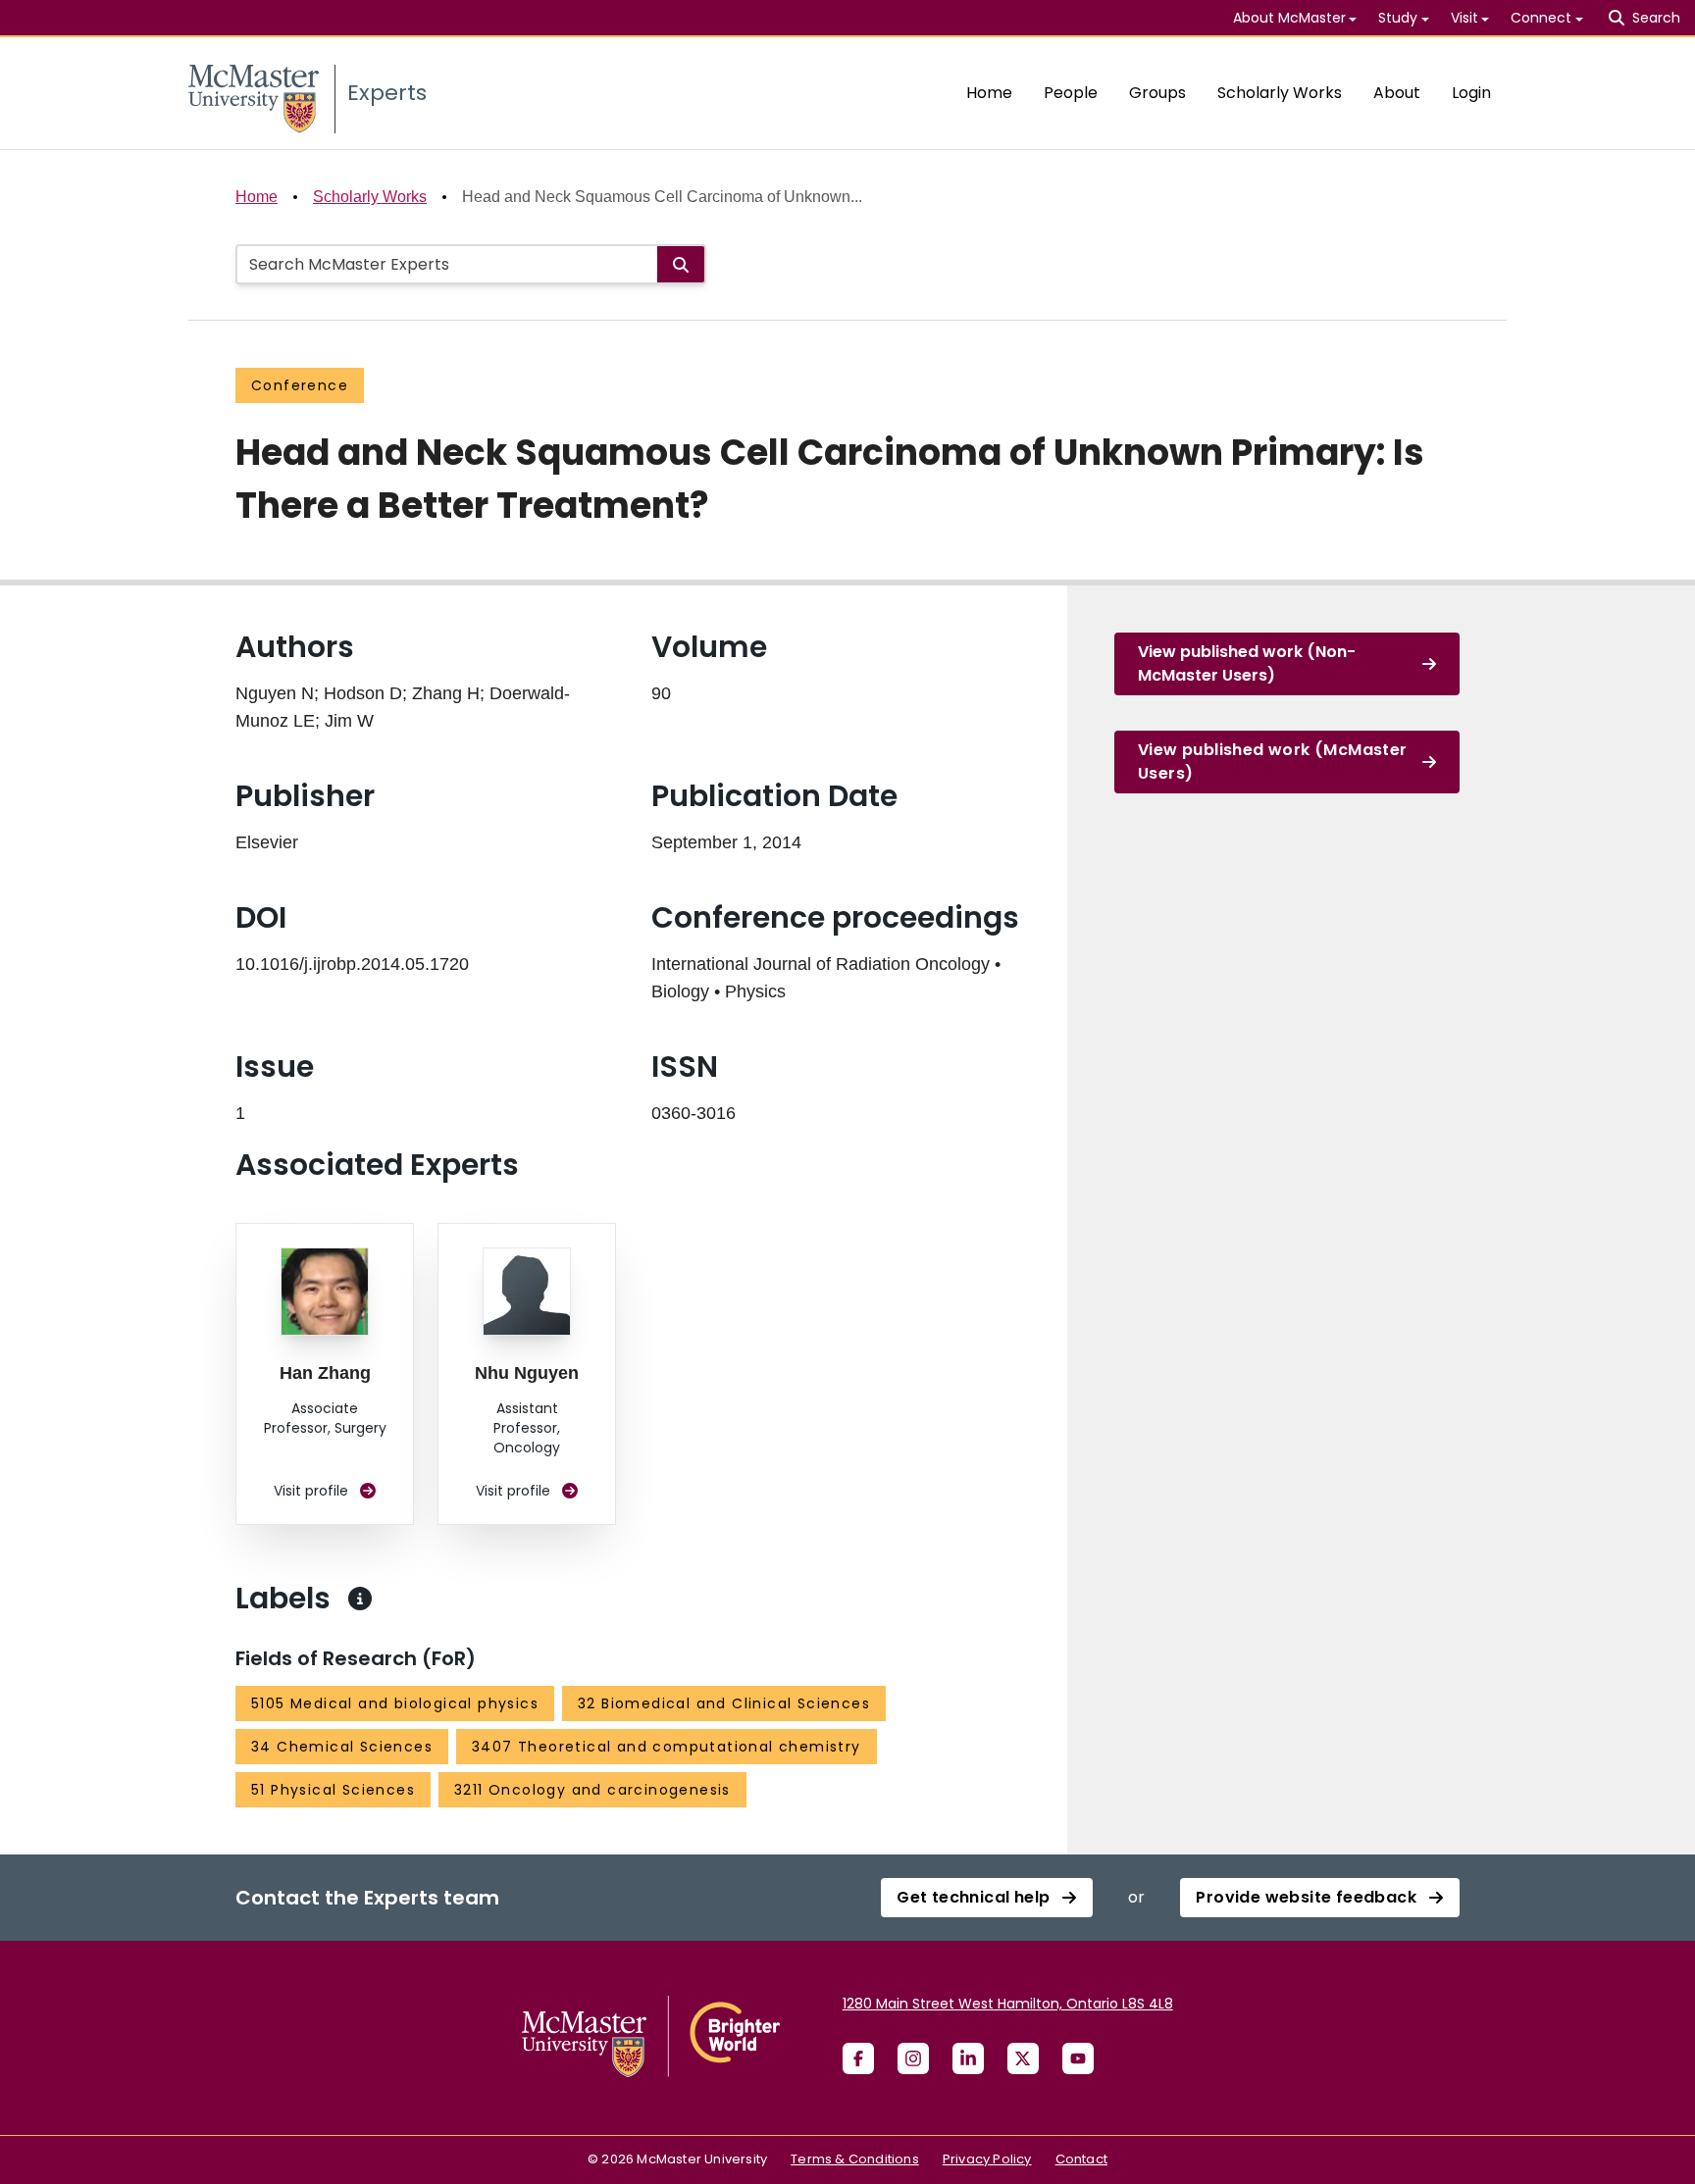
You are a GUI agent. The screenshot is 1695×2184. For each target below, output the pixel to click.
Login (1471, 93)
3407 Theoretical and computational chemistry (667, 1747)
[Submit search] (681, 264)
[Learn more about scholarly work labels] (360, 1599)
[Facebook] (858, 2058)
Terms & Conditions (855, 2159)
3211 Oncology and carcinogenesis (592, 1790)
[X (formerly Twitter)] (1023, 2058)
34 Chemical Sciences (342, 1747)
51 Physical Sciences (333, 1790)
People (1071, 93)
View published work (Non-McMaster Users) (1247, 663)
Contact (1081, 2159)
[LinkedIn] (968, 2058)
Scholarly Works (1280, 93)
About (1397, 93)
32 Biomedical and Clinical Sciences (724, 1703)
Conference (300, 385)
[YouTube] (1078, 2058)
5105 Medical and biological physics (395, 1703)
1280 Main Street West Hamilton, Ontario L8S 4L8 (1008, 2004)
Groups (1157, 93)
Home (989, 93)
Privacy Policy (987, 2159)
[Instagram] (913, 2058)
